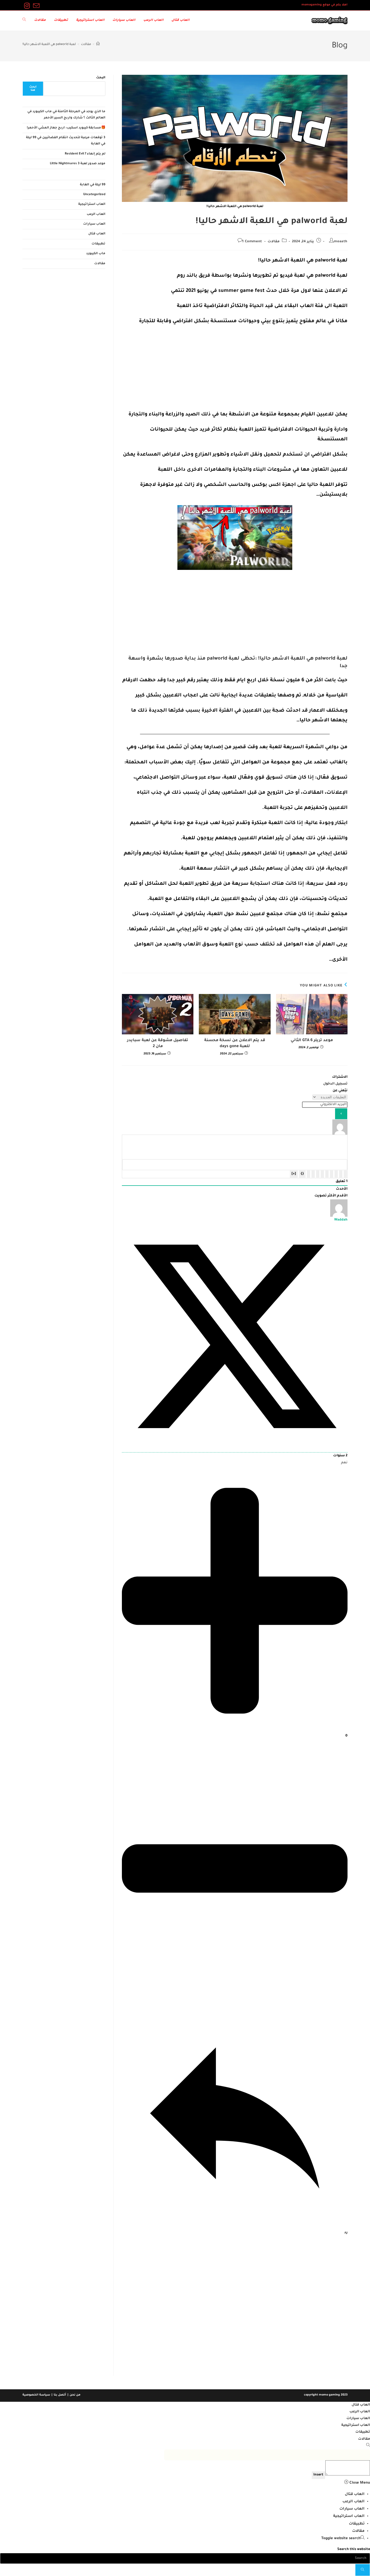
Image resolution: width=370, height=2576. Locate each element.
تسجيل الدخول (335, 1084)
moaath (341, 242)
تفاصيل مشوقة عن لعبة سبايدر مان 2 (158, 1044)
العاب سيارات (94, 224)
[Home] (98, 45)
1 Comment (252, 242)
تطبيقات (98, 244)
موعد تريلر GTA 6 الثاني (312, 1041)
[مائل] (341, 1174)
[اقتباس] (318, 1174)
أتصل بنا (60, 2395)
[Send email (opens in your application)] (35, 6)
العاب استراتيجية (92, 204)
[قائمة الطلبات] (327, 1174)
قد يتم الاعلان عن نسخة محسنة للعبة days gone (235, 1044)
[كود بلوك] (313, 1174)
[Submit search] (363, 2570)
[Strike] (332, 1174)
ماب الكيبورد (96, 254)
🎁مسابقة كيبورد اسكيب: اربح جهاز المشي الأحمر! (66, 128)
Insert (318, 2475)
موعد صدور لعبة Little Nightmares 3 (78, 164)
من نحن (75, 2395)
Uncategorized (94, 195)
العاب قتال (97, 234)
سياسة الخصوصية (36, 2395)
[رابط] (309, 1174)
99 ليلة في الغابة (93, 185)
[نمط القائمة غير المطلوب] (322, 1174)
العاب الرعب (96, 214)
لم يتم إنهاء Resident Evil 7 (85, 154)
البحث (101, 78)
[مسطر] (336, 1174)
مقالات (274, 242)
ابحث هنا (33, 89)
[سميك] (345, 1174)
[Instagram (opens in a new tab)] (27, 6)
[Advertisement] (235, 370)
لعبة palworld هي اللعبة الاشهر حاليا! (49, 45)
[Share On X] (235, 1449)
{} (302, 1174)
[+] (294, 1174)
